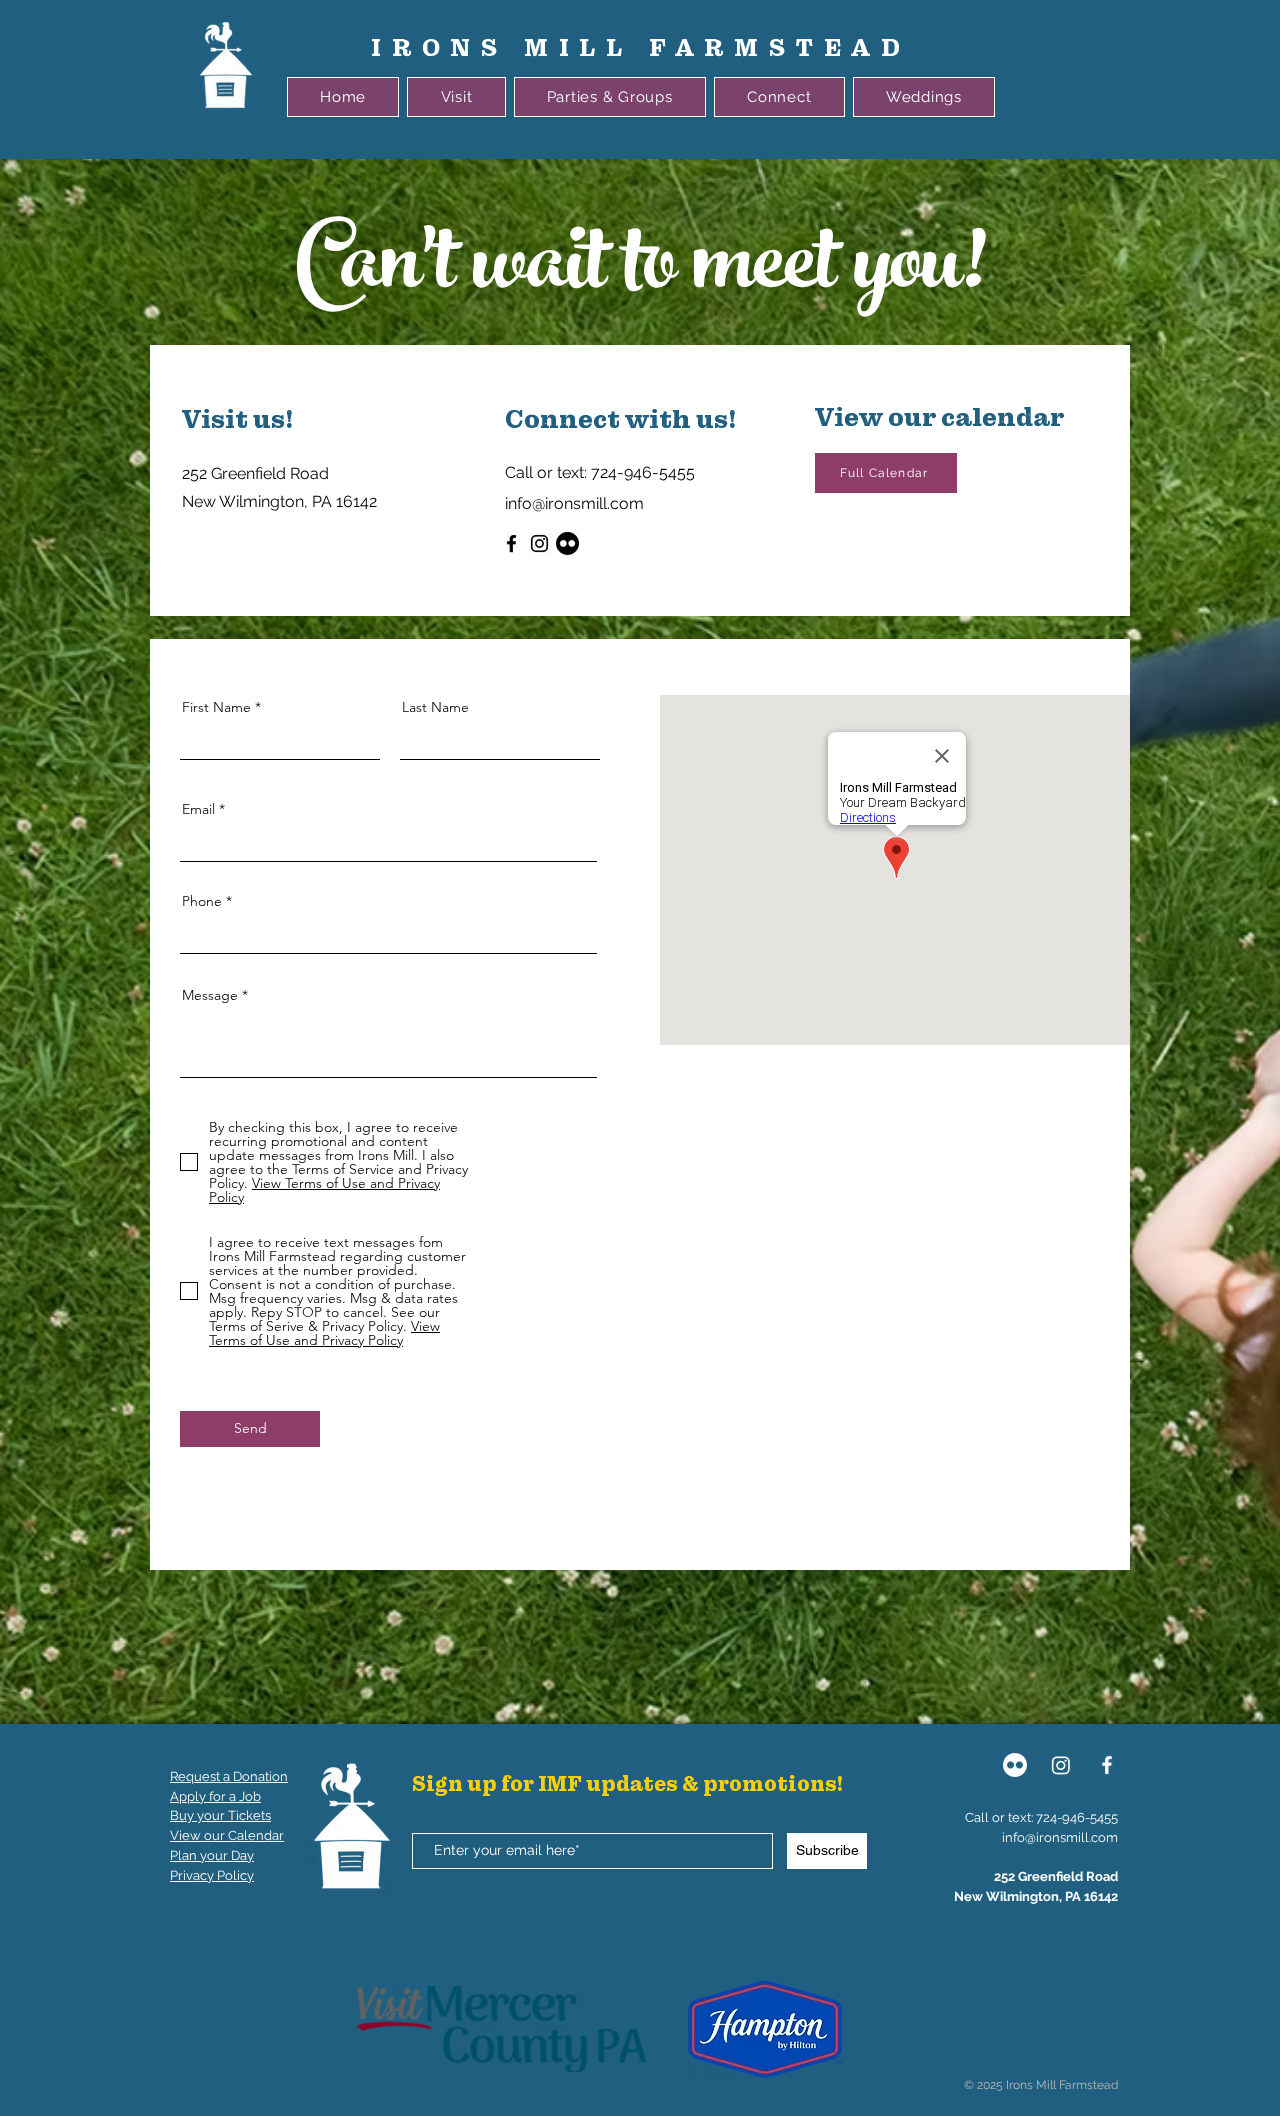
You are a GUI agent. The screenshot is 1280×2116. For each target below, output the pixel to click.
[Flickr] (567, 543)
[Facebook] (511, 543)
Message (210, 995)
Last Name (435, 707)
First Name (216, 707)
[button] (456, 97)
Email (198, 809)
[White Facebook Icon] (1107, 1765)
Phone (202, 901)
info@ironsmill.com (1060, 1837)
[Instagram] (539, 543)
